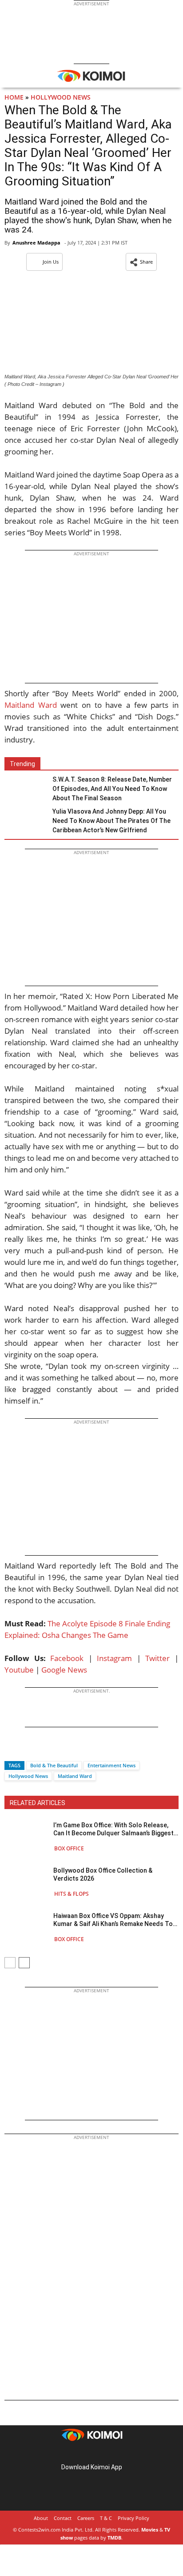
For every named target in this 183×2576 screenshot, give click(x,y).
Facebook (67, 1658)
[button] (141, 262)
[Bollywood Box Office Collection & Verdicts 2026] (27, 1882)
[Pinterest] (91, 2453)
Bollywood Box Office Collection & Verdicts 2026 (103, 1874)
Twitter (157, 1658)
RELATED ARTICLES (38, 1803)
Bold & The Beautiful (54, 1765)
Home (14, 97)
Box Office (69, 1848)
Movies (150, 2530)
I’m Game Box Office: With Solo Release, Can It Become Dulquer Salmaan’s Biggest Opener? (113, 1829)
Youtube (19, 1670)
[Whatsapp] (41, 1750)
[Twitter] (26, 1750)
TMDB (114, 2538)
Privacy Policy (133, 2518)
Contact (63, 2518)
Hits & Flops (72, 1894)
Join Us (51, 262)
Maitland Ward (31, 705)
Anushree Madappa (36, 243)
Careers (86, 2518)
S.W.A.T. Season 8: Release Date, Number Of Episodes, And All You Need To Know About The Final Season (112, 789)
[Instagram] (79, 2453)
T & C (106, 2518)
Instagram (114, 1658)
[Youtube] (116, 2453)
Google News (64, 1670)
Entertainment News (111, 1765)
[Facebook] (11, 1750)
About (41, 2518)
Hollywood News (61, 97)
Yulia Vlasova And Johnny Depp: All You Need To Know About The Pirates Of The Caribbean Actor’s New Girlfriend (111, 821)
